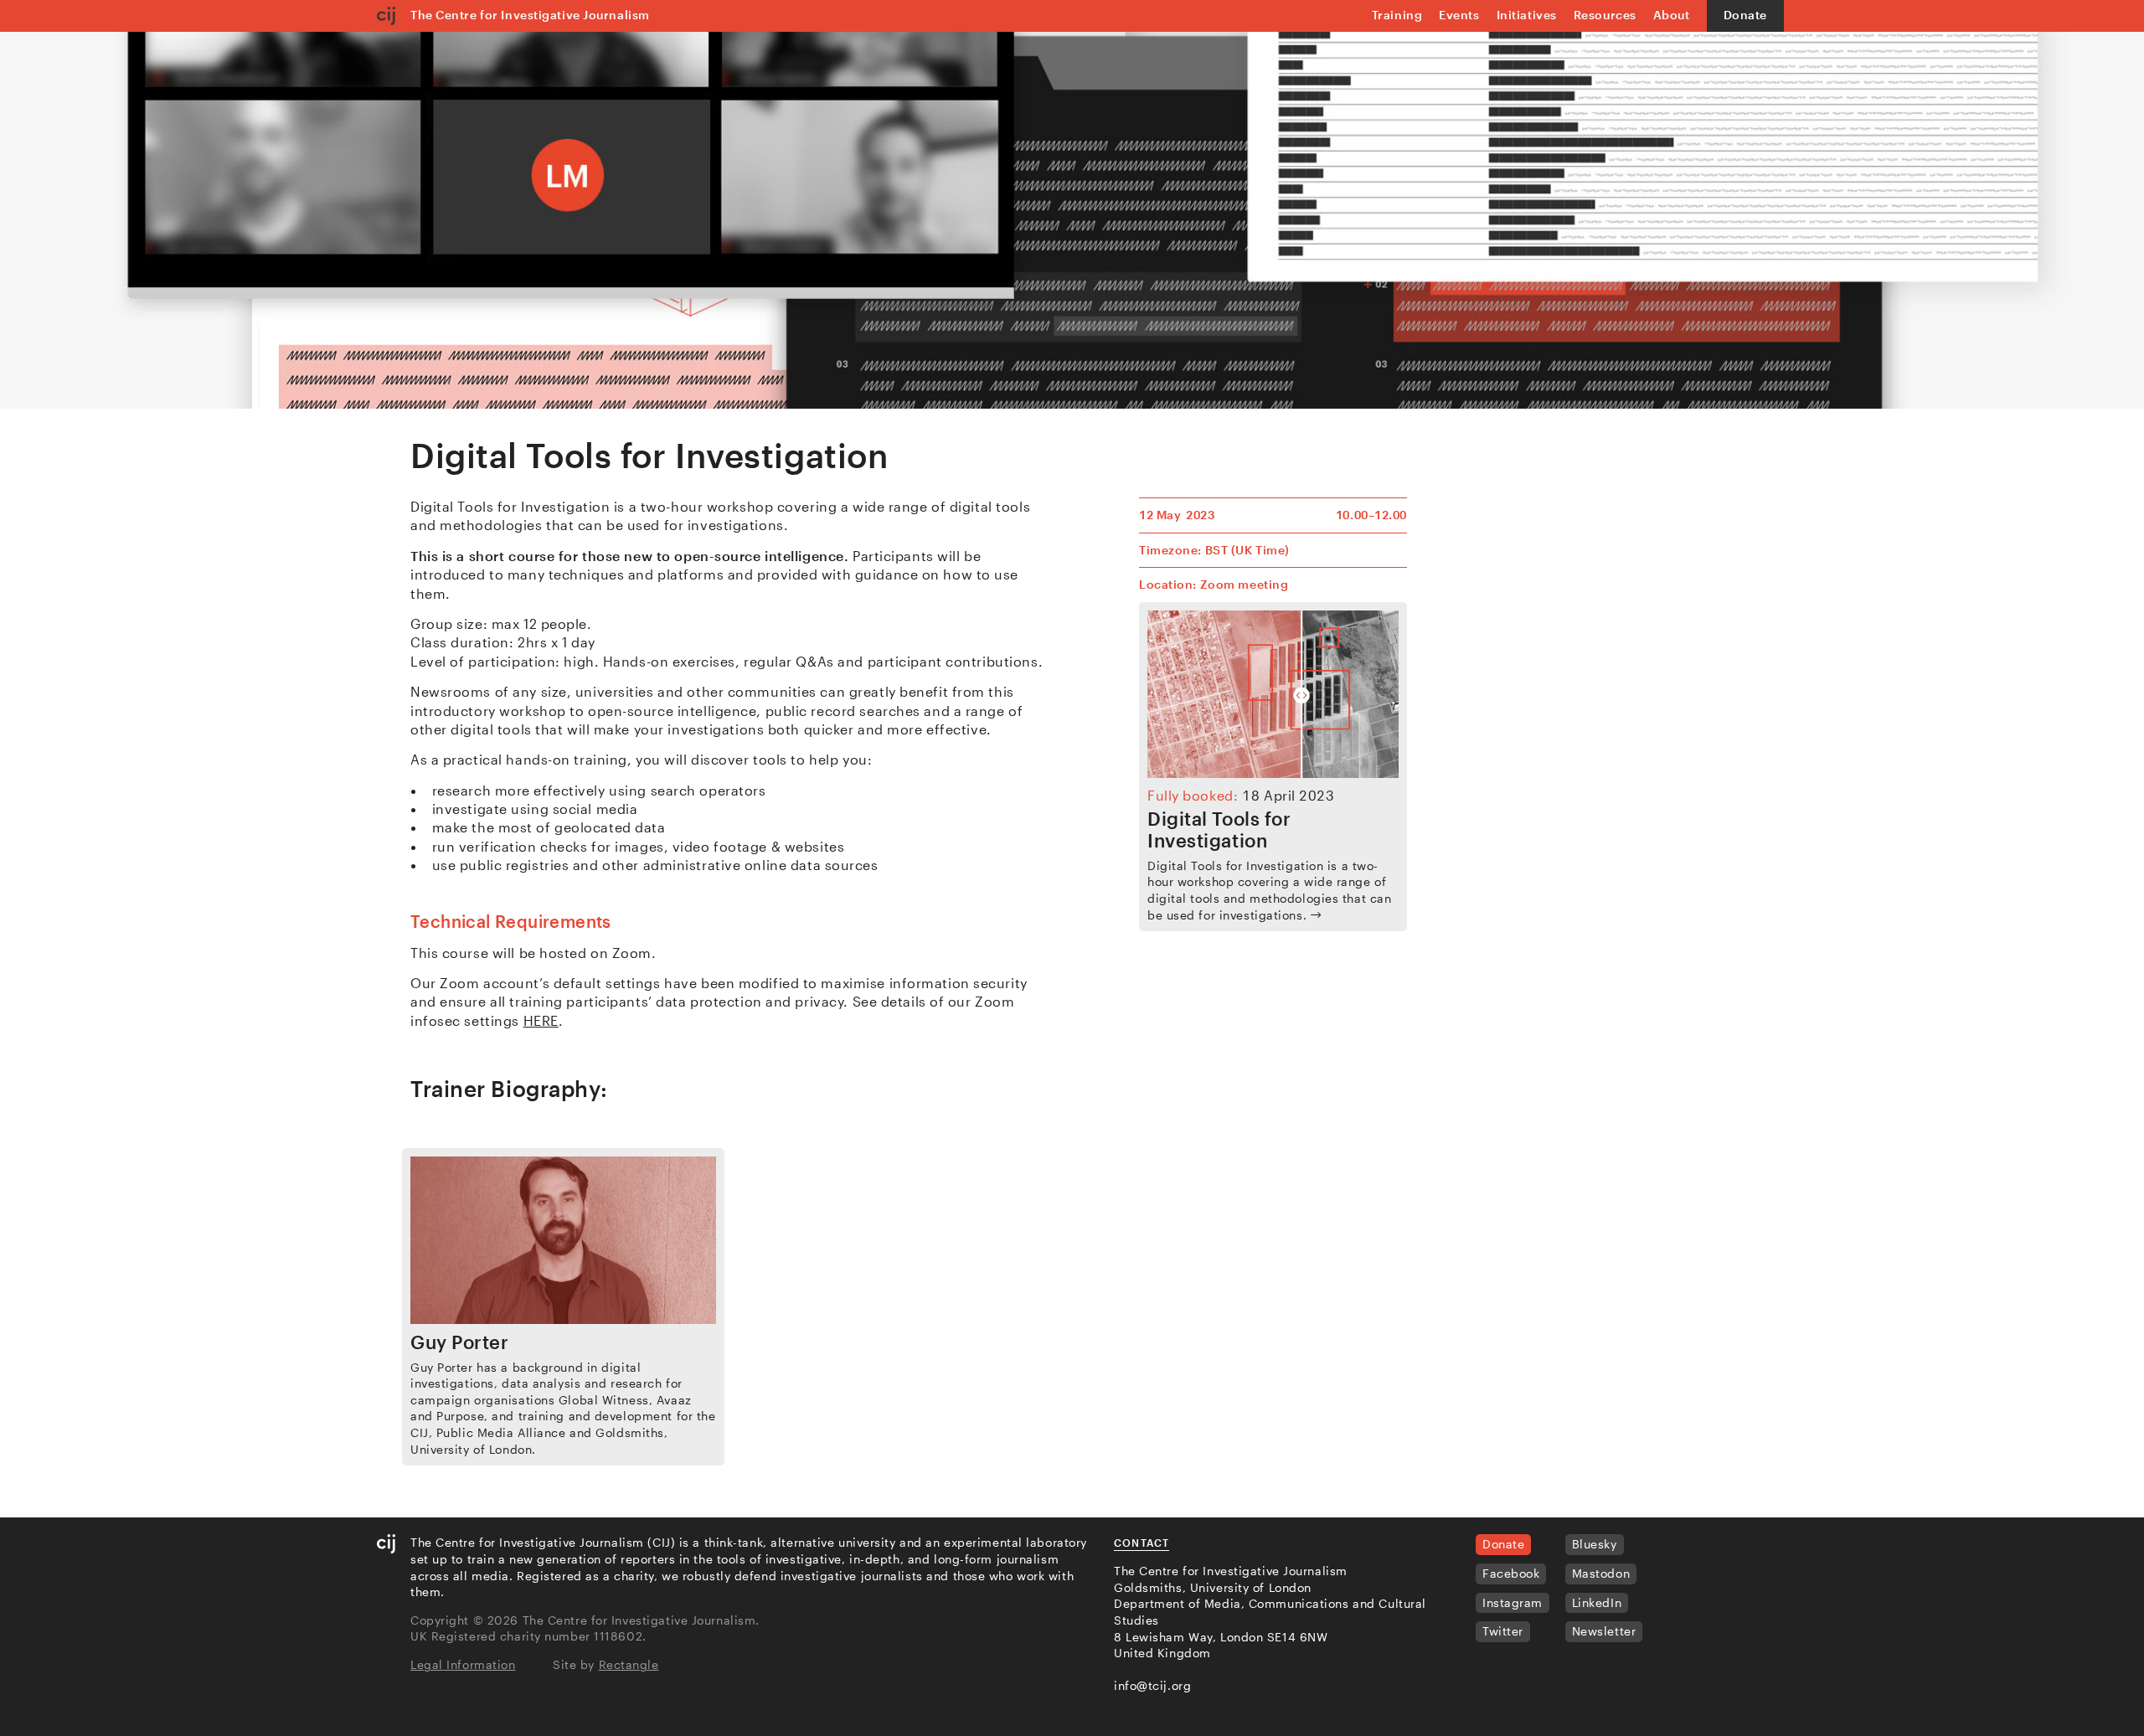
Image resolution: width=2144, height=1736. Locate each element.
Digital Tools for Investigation (1219, 829)
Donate (1745, 15)
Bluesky (1595, 1544)
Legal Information (463, 1664)
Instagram (1513, 1602)
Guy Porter (460, 1342)
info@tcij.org (1152, 1685)
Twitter (1503, 1631)
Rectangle (629, 1664)
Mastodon (1601, 1573)
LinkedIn (1597, 1602)
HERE (541, 1020)
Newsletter (1604, 1631)
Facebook (1511, 1573)
